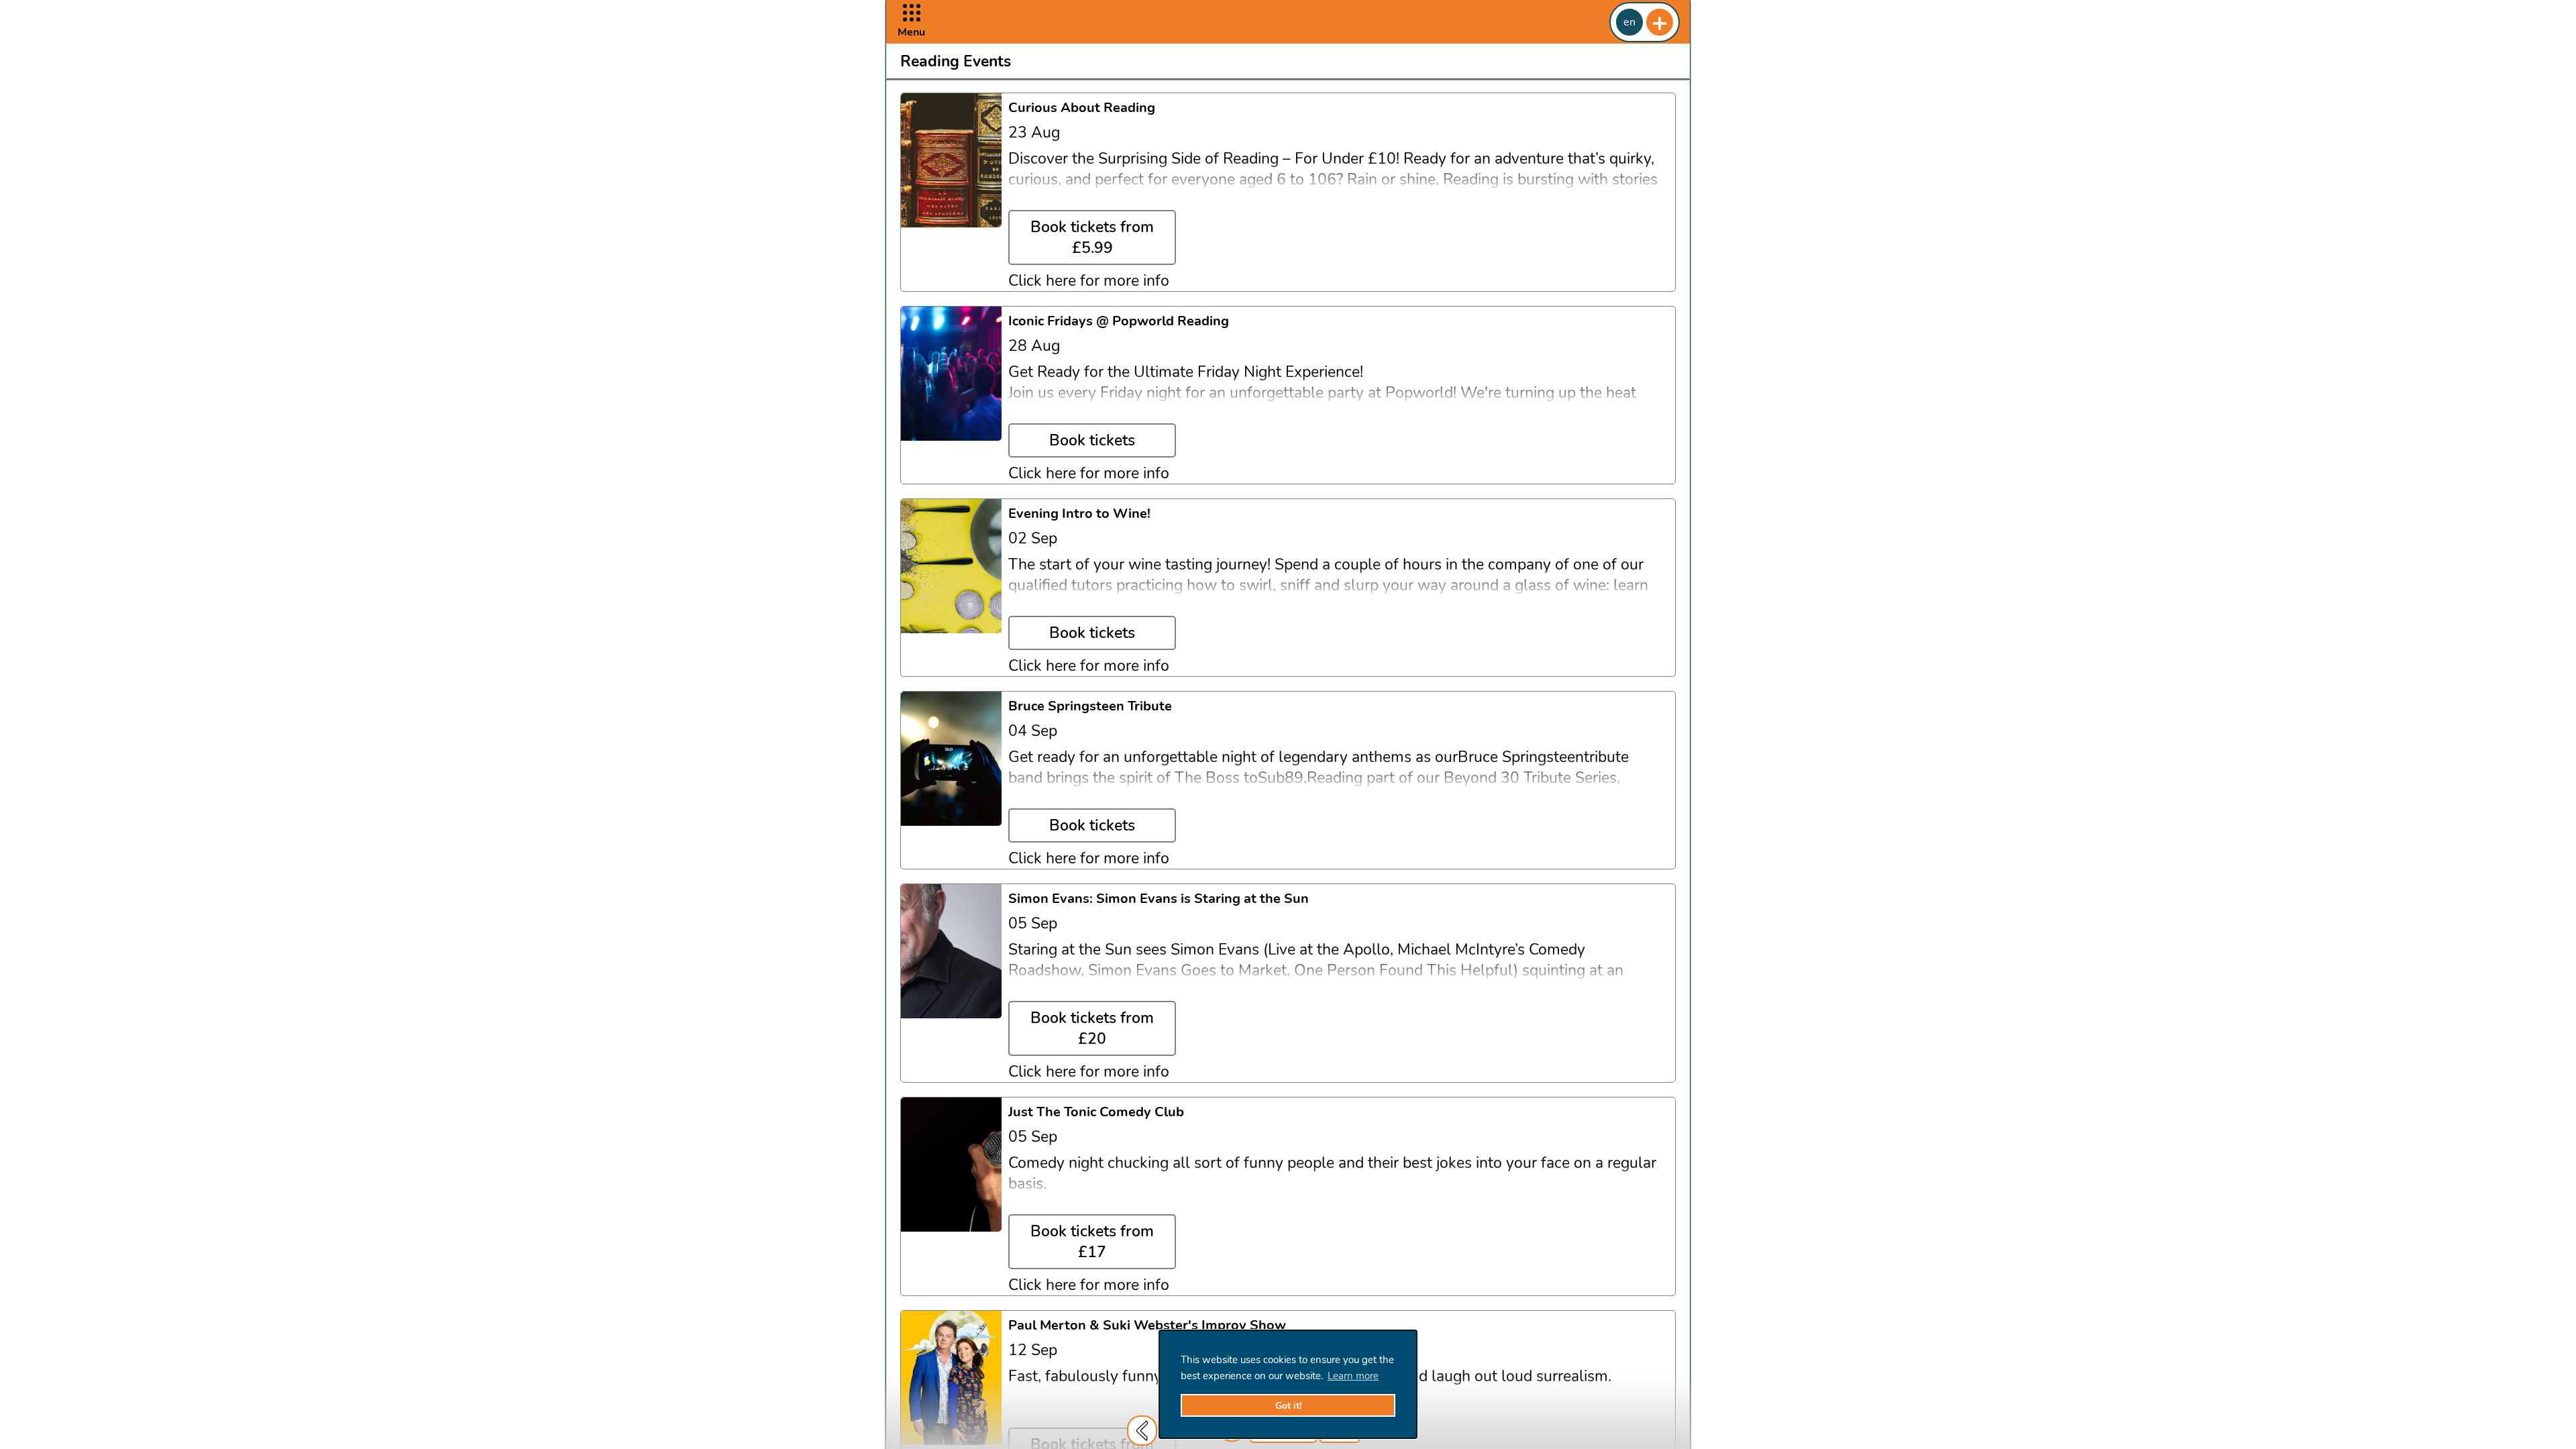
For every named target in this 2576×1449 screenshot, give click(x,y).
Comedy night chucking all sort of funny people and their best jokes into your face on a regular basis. (1332, 1173)
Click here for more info (1089, 281)
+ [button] (1660, 22)
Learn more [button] (1353, 1376)
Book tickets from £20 (1092, 1028)
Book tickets (1092, 440)
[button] (911, 22)
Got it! (1288, 1406)
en (1629, 22)
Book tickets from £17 (1092, 1242)
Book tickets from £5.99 (1092, 237)
